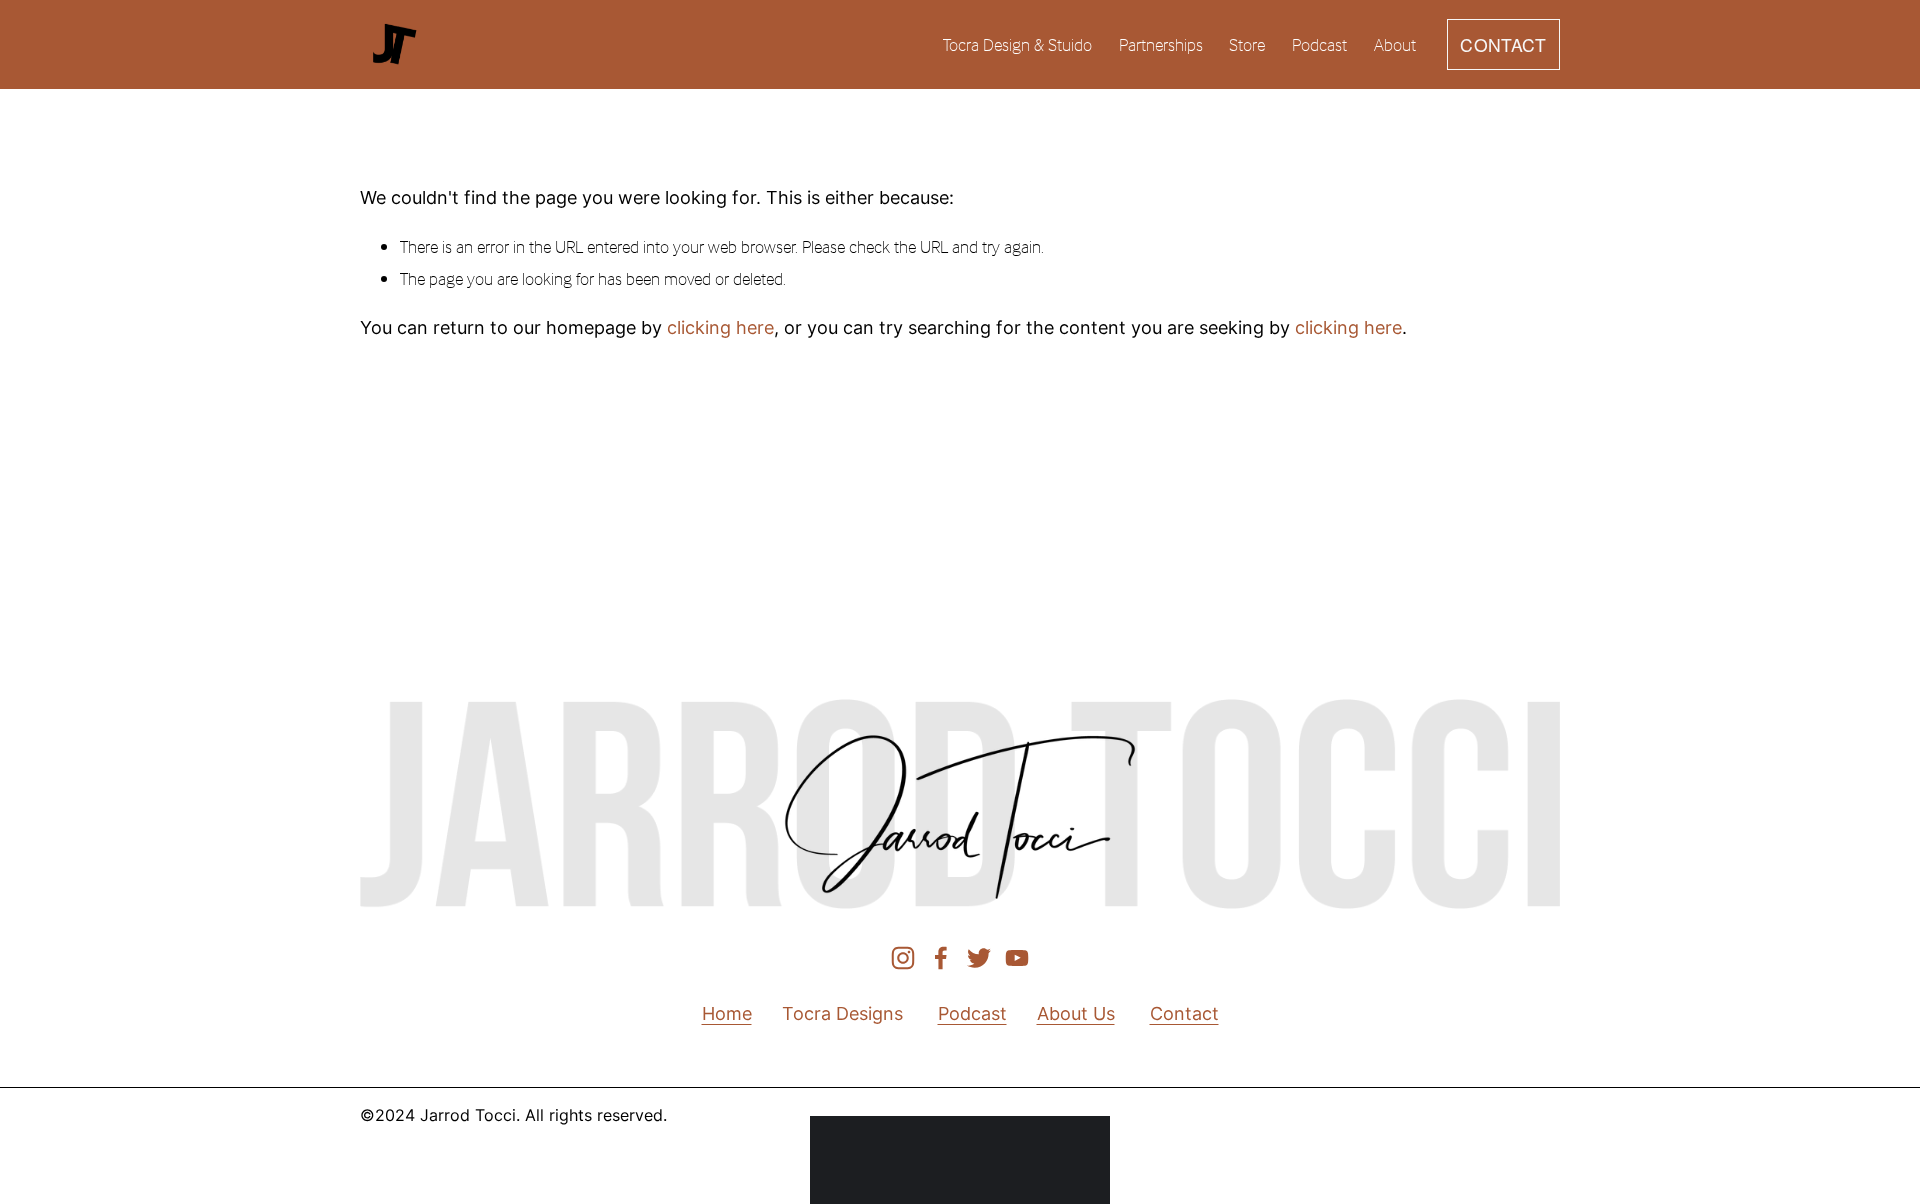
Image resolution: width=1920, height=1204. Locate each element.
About (1395, 44)
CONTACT (1503, 44)
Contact (1184, 1013)
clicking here (720, 327)
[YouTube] (1017, 958)
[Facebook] (941, 958)
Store (1247, 44)
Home (727, 1013)
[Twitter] (979, 958)
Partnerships (1161, 44)
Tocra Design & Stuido (1017, 44)
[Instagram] (903, 958)
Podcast (1319, 44)
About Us (1076, 1013)
